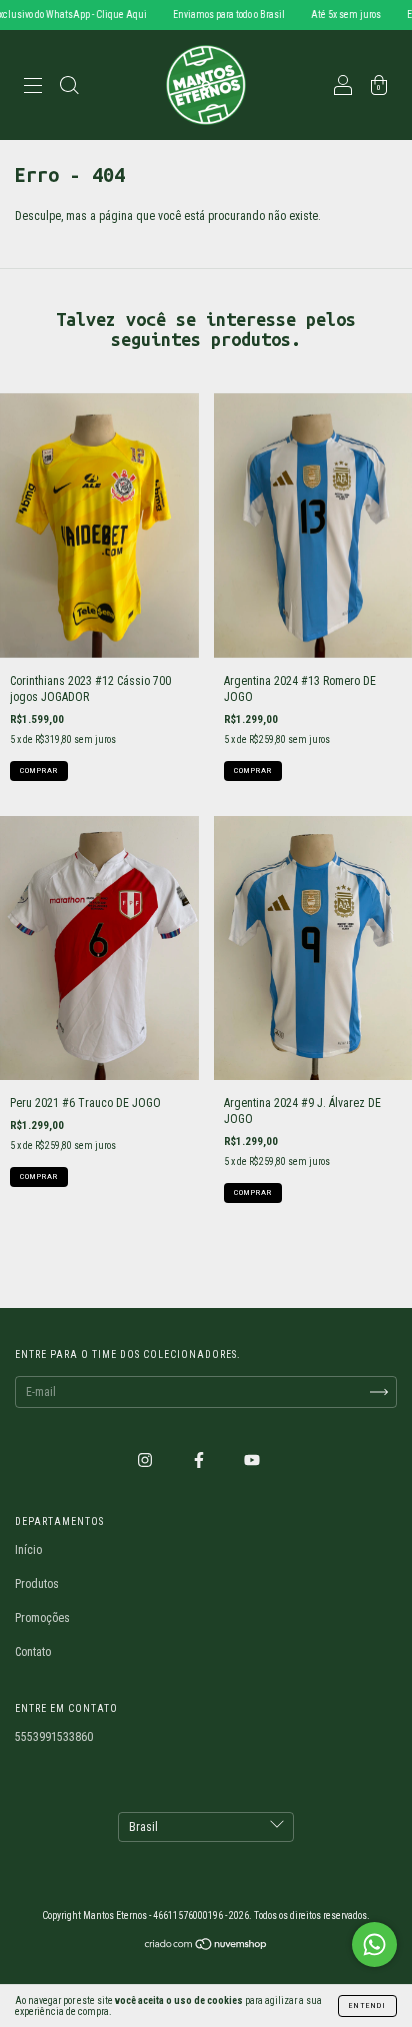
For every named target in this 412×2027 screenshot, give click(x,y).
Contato (33, 1652)
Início (28, 1550)
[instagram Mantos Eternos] (146, 1461)
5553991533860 (54, 1737)
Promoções (42, 1618)
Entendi (367, 2005)
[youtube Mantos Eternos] (252, 1461)
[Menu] (33, 88)
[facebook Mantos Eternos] (200, 1461)
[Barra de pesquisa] (69, 88)
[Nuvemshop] (206, 1947)
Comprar (39, 770)
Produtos (37, 1584)
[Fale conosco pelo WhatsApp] (374, 1944)
